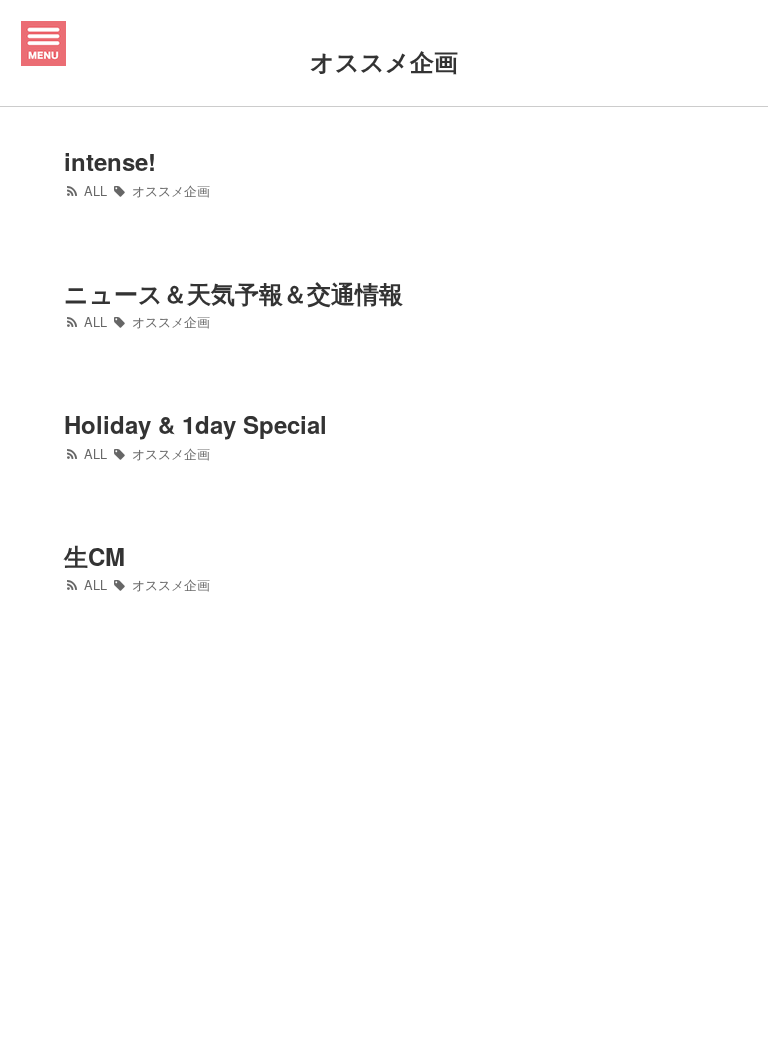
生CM (94, 556)
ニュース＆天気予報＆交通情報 (233, 293)
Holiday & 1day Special (195, 424)
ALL (93, 190)
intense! (110, 161)
